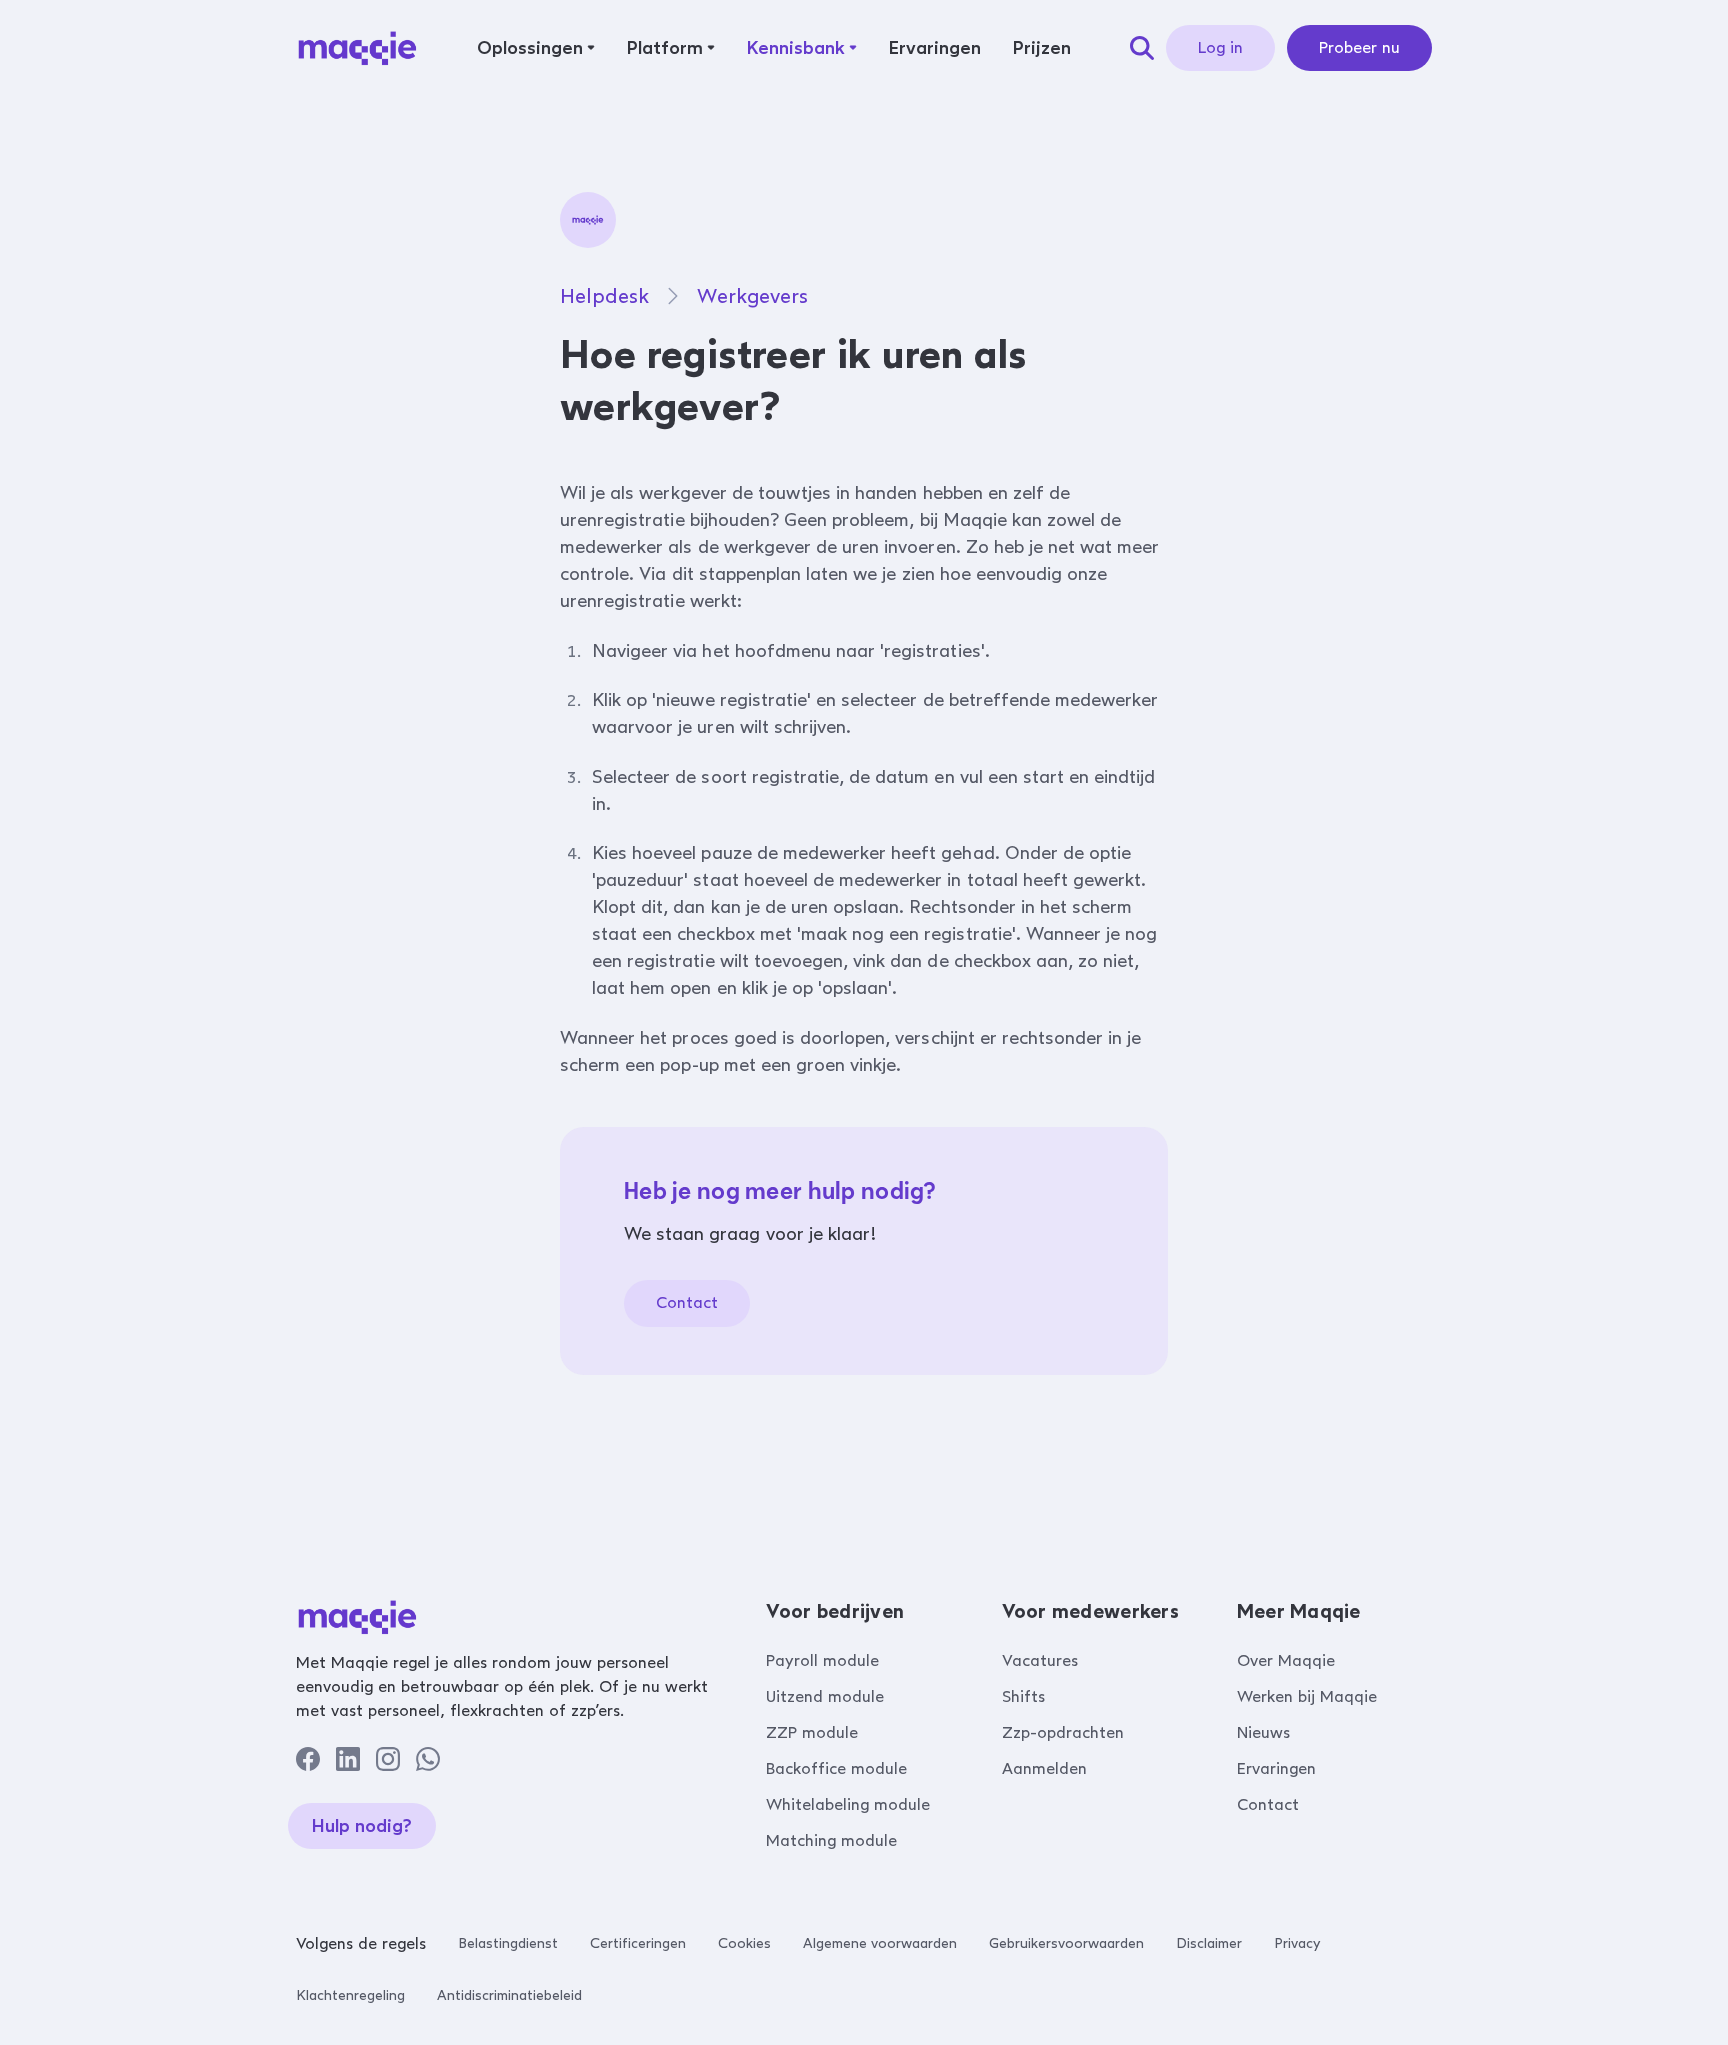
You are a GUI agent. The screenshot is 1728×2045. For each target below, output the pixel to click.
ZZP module (812, 1732)
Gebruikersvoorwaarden (1066, 1943)
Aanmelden (1044, 1768)
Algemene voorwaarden (880, 1943)
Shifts (1023, 1696)
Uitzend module (825, 1696)
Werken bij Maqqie (1307, 1696)
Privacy (1297, 1943)
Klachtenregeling (350, 1995)
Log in (1220, 47)
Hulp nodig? (362, 1826)
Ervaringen (1276, 1768)
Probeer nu (1359, 47)
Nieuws (1263, 1732)
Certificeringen (638, 1943)
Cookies (744, 1943)
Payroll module (822, 1660)
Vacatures (1040, 1660)
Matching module (831, 1840)
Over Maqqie (1286, 1660)
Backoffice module (836, 1768)
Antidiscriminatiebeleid (509, 1995)
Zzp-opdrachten (1063, 1732)
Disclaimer (1209, 1943)
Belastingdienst (508, 1943)
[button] (536, 48)
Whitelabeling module (848, 1804)
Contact (687, 1302)
